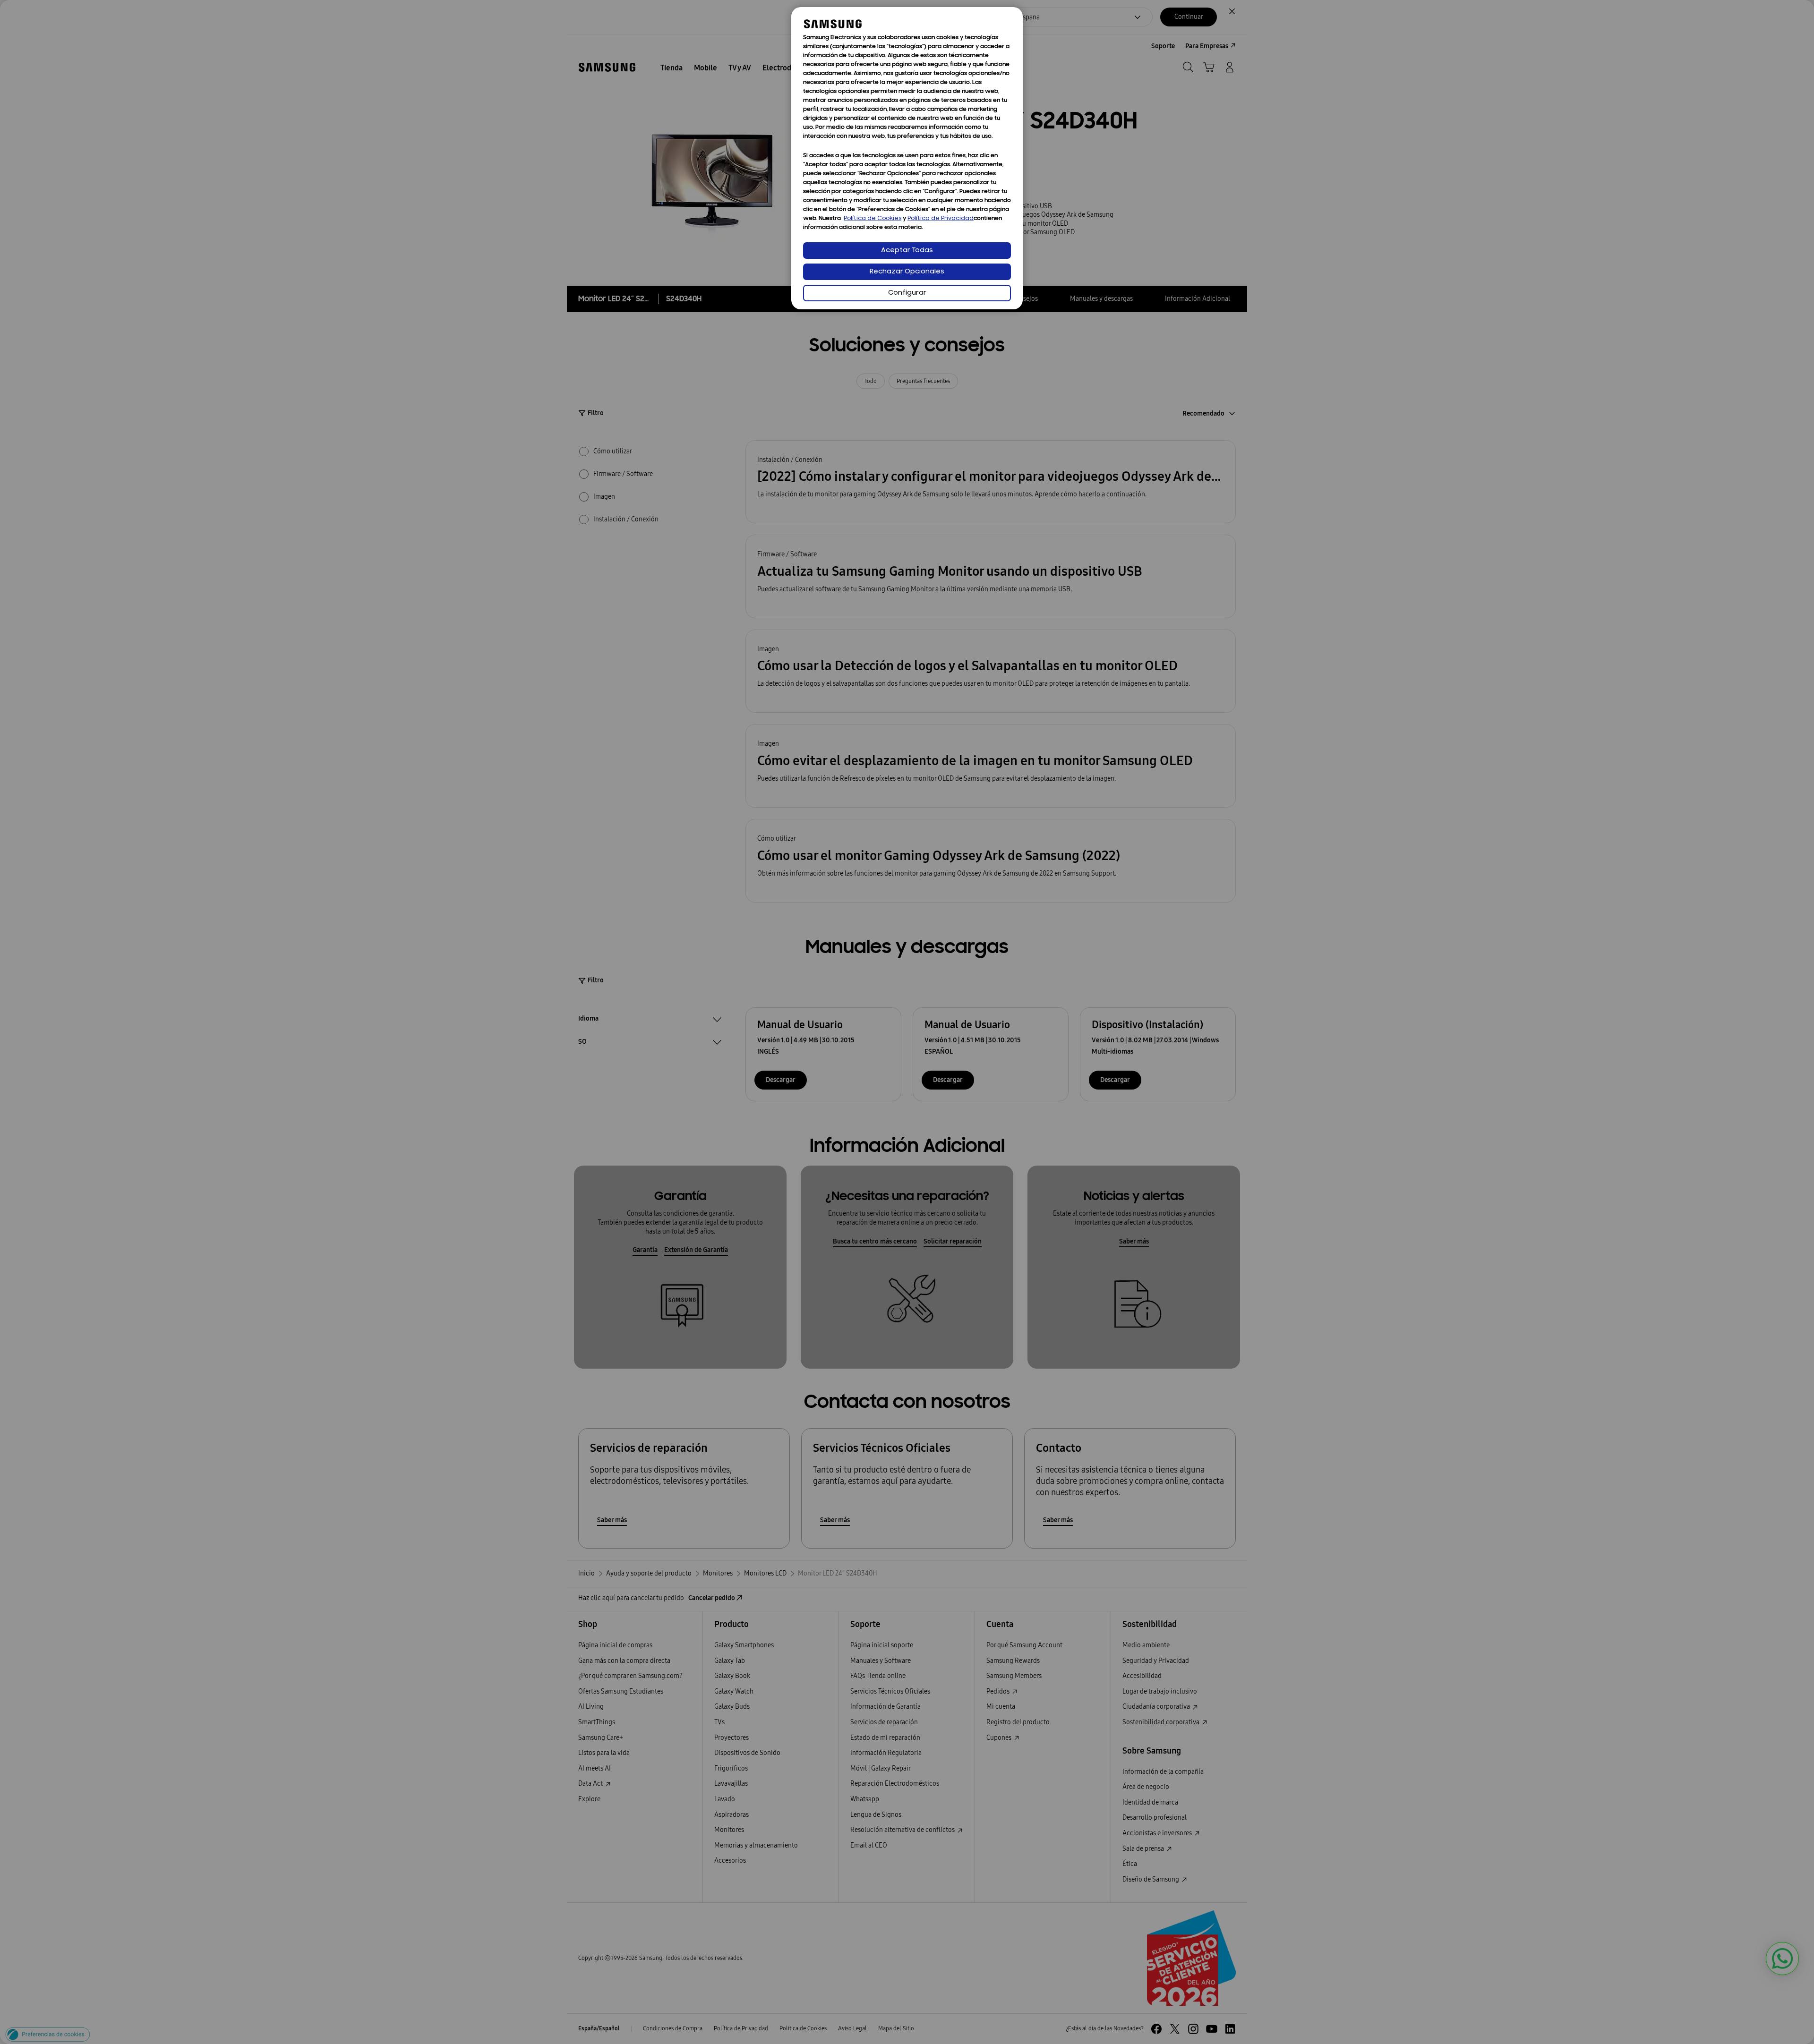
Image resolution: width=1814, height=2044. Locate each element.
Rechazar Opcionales (907, 272)
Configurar (907, 293)
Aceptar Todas (907, 251)
